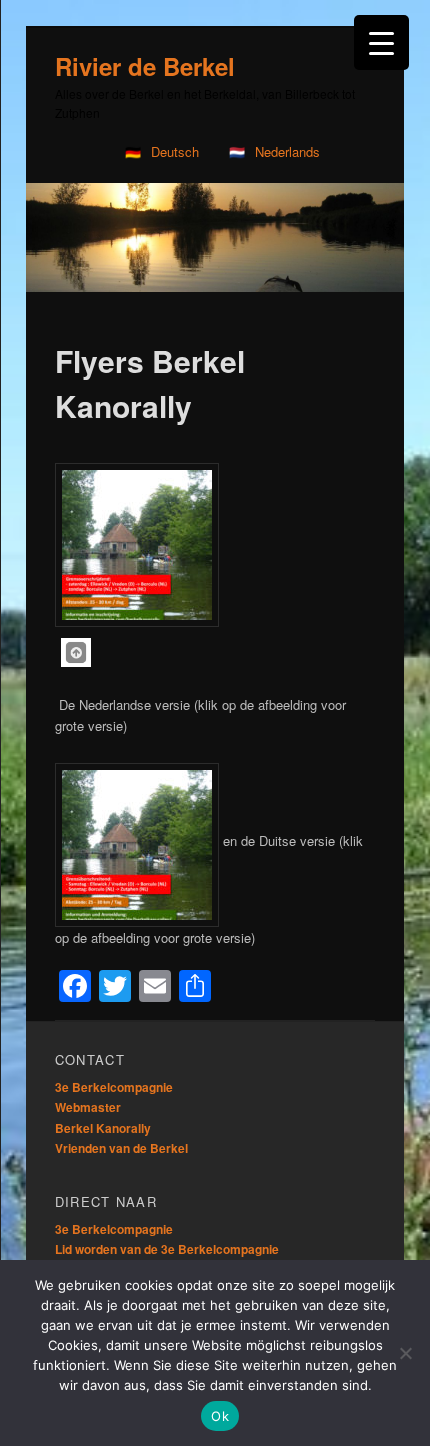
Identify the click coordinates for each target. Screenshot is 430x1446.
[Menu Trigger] (381, 42)
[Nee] (405, 1353)
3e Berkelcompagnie (114, 1087)
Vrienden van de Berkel (121, 1148)
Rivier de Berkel (145, 66)
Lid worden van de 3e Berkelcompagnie (167, 1249)
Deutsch (175, 151)
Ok (220, 1416)
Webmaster (88, 1107)
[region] (215, 237)
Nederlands (287, 151)
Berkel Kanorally (103, 1128)
